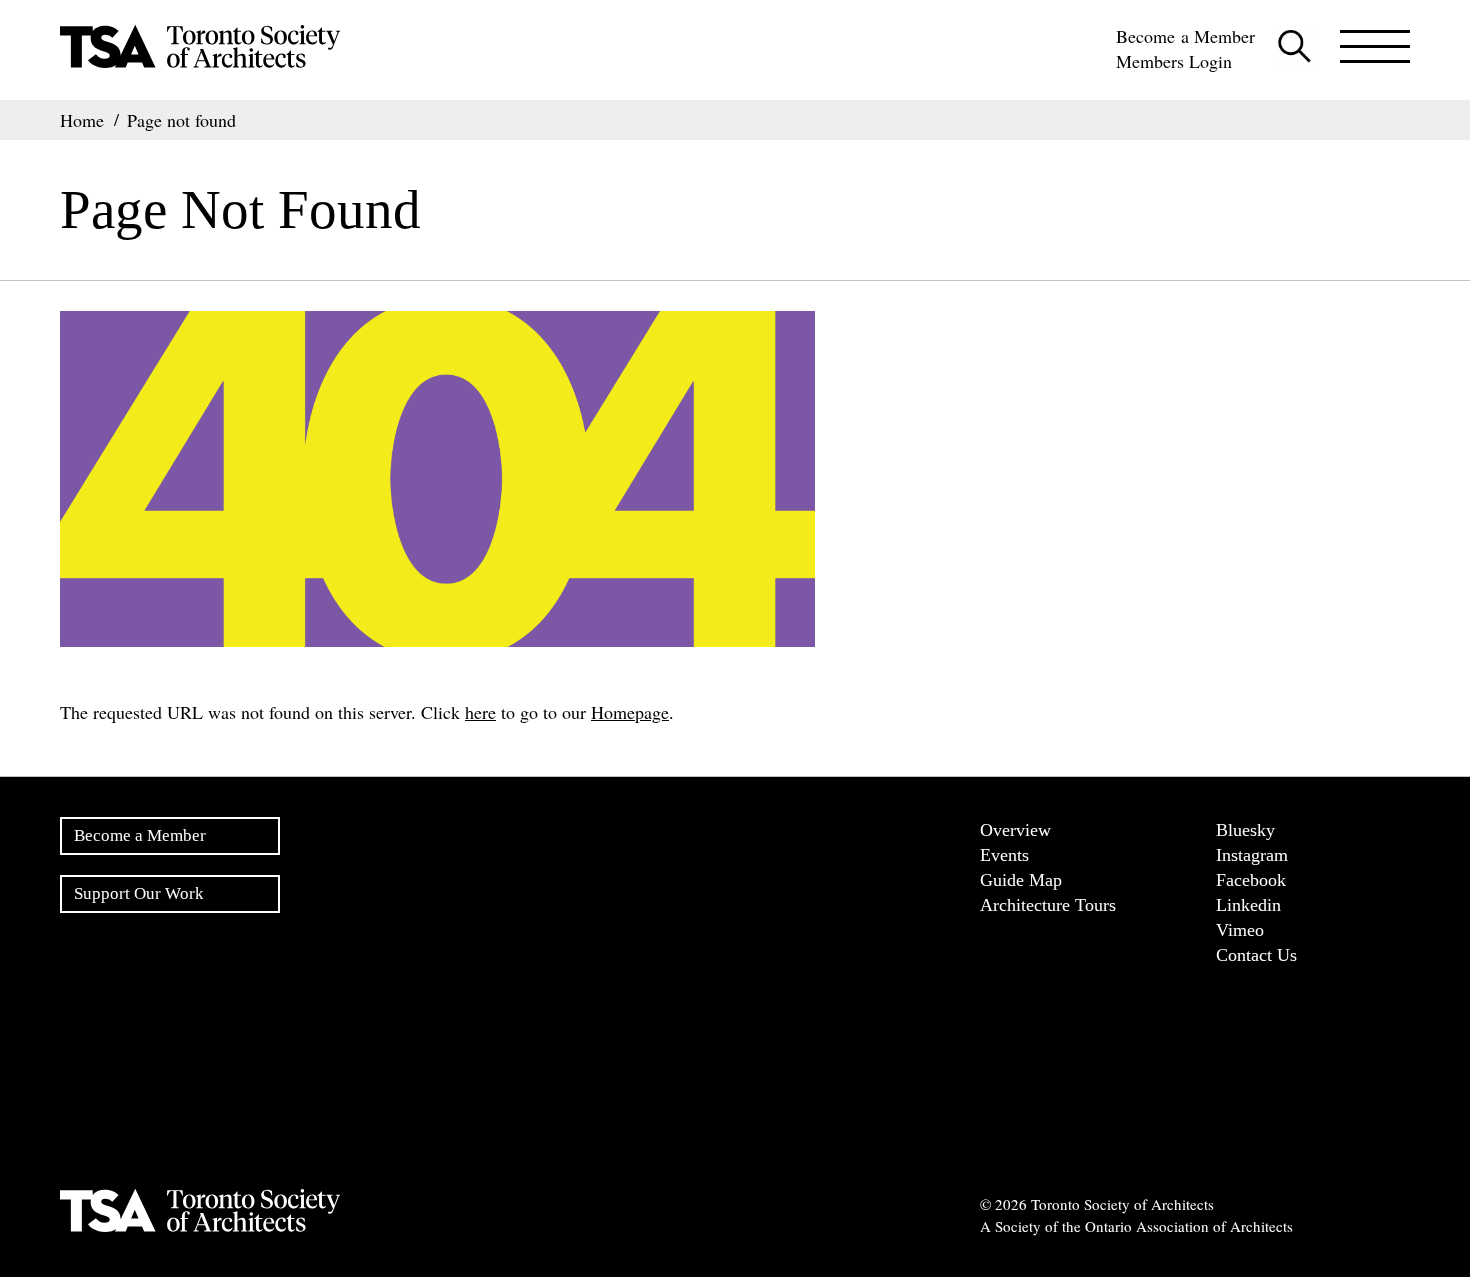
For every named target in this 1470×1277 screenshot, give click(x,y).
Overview (1015, 830)
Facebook (1251, 880)
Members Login (1174, 61)
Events (1004, 855)
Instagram (1252, 855)
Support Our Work (139, 893)
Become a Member (1185, 36)
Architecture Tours (1048, 905)
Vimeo (1240, 930)
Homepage (630, 712)
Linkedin (1248, 905)
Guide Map (1021, 880)
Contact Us (1256, 955)
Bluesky (1245, 830)
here (480, 712)
